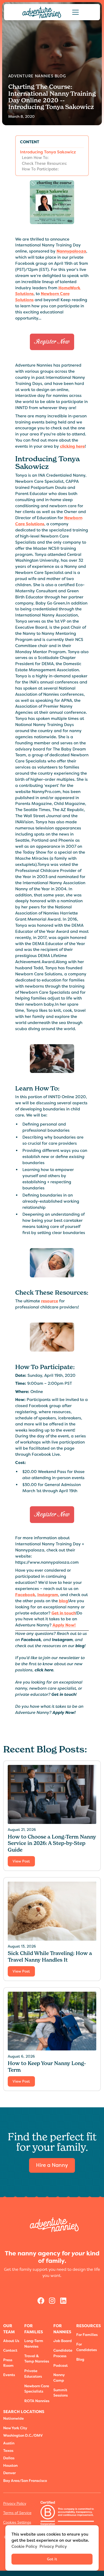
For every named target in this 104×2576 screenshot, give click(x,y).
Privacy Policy (15, 2504)
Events (9, 2375)
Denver (9, 2473)
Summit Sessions (61, 2393)
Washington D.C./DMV (23, 2435)
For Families (87, 2335)
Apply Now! (64, 1625)
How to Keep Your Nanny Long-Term (47, 2067)
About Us (11, 2341)
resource (50, 1301)
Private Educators (33, 2374)
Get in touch (64, 1613)
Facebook (25, 1595)
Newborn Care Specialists (37, 2389)
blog (63, 1601)
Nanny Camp (59, 2378)
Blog (80, 2359)
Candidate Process (63, 2353)
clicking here (72, 446)
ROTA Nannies (37, 2401)
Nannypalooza (71, 251)
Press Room (8, 2363)
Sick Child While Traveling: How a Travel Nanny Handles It (50, 1956)
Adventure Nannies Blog (37, 76)
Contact (10, 2350)
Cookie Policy (24, 2546)
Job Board (63, 2341)
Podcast (61, 2365)
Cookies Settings (17, 2522)
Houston (10, 2465)
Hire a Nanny (52, 2165)
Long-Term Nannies (34, 2344)
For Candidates (87, 2347)
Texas (8, 2451)
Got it (52, 2559)
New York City (15, 2428)
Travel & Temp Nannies (37, 2359)
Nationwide (13, 2418)
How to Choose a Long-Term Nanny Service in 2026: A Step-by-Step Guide (52, 1843)
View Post (21, 1861)
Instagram (48, 1595)
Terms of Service (17, 2513)
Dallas (9, 2458)
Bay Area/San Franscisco (25, 2481)
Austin (9, 2443)
